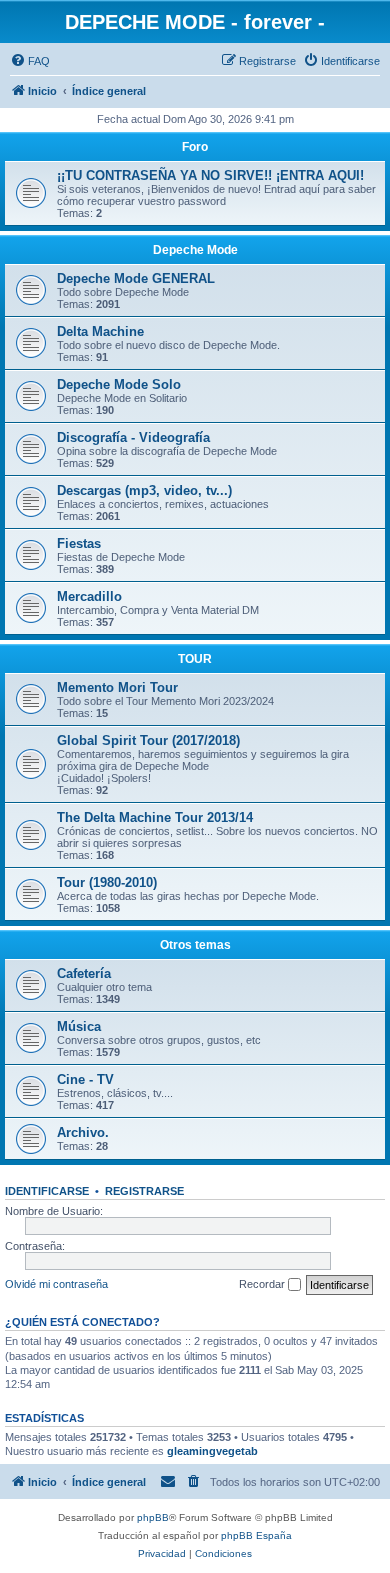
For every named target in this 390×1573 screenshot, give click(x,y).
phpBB (153, 1517)
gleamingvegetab (212, 1451)
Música (79, 1026)
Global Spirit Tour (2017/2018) (148, 740)
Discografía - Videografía (133, 437)
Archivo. (83, 1132)
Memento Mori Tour (117, 687)
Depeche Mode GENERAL (136, 278)
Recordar (263, 1284)
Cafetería (84, 973)
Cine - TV (85, 1079)
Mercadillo (89, 596)
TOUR (195, 659)
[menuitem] (30, 61)
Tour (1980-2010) (107, 882)
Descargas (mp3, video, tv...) (144, 490)
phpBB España (256, 1535)
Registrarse (144, 1191)
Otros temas (195, 945)
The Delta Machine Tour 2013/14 (155, 817)
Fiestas (79, 543)
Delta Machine (100, 331)
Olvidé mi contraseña (56, 1284)
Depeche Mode (195, 250)
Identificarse (47, 1191)
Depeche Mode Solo (119, 384)
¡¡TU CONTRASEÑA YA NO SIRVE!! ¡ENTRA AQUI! (210, 175)
